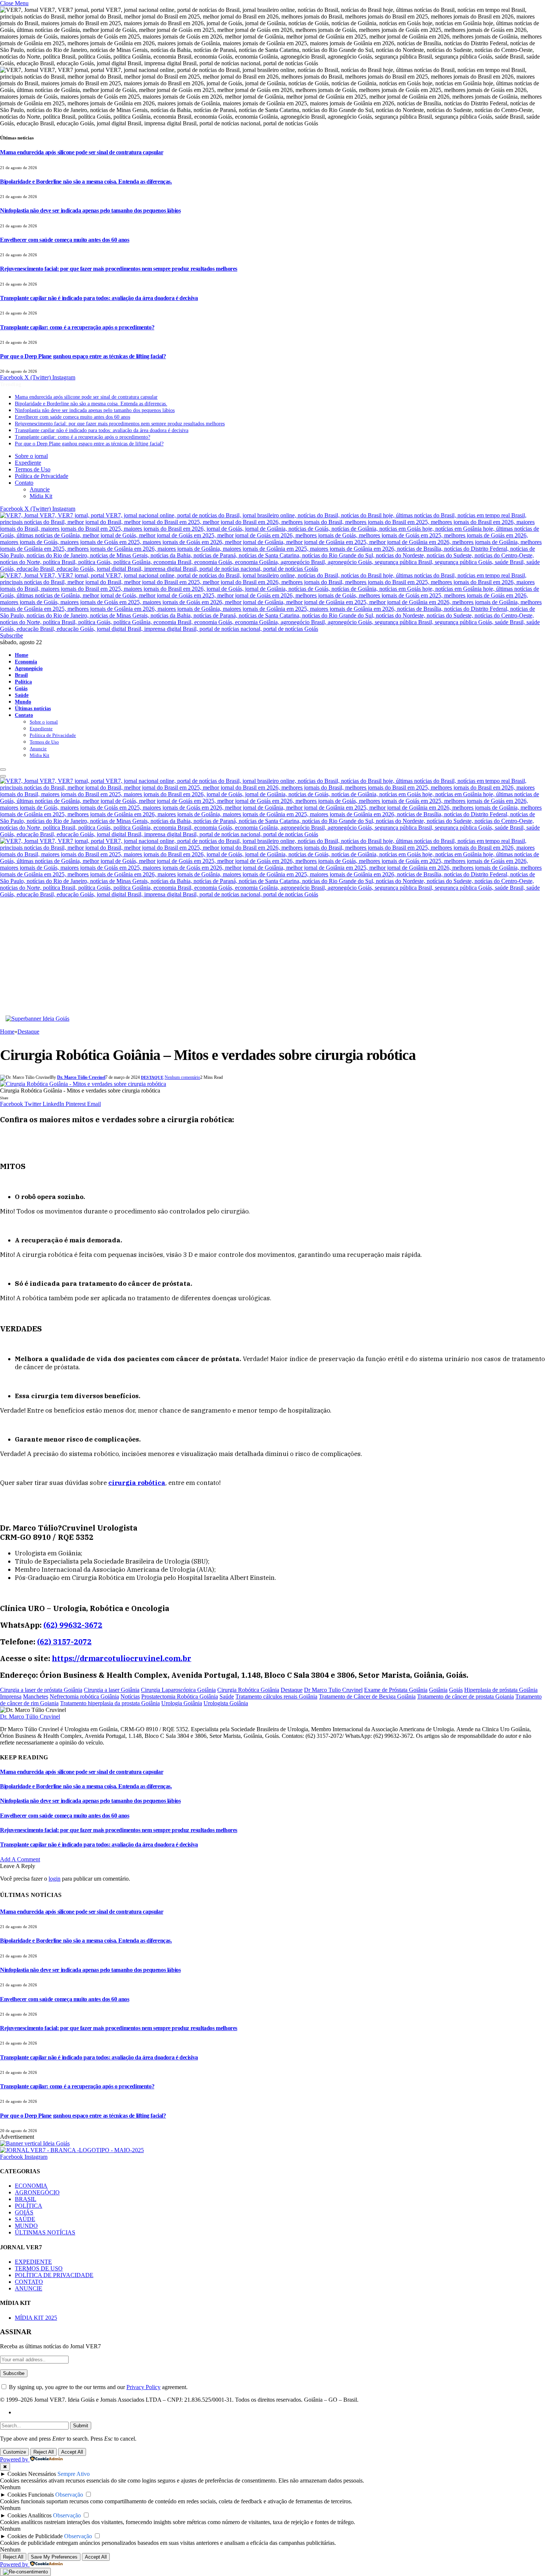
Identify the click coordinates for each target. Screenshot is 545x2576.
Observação (69, 2495)
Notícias (130, 1697)
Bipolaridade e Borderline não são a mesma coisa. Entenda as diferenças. (86, 182)
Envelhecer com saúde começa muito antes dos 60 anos (65, 240)
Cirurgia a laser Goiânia (112, 1690)
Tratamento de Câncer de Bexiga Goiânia (367, 1697)
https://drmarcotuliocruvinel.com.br (122, 1658)
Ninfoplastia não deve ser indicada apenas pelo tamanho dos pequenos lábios (90, 210)
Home (22, 655)
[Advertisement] (272, 960)
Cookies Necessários (32, 2474)
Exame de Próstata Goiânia (396, 1690)
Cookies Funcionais (31, 2495)
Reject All (44, 2452)
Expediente (28, 463)
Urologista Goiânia (226, 1703)
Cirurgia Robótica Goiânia (248, 1690)
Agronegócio (29, 668)
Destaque (152, 1077)
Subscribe (11, 635)
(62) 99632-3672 (73, 1625)
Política (23, 682)
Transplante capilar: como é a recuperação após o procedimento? (77, 327)
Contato (24, 483)
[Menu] (3, 770)
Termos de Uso (33, 469)
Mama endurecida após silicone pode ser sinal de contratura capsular (82, 152)
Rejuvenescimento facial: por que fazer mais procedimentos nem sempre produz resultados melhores (119, 269)
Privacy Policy (143, 2387)
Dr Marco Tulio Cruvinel (333, 1690)
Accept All (72, 2452)
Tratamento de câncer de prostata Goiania (465, 1697)
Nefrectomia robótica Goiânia (84, 1697)
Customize (14, 2452)
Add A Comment (20, 1859)
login (54, 1879)
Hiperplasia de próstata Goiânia (501, 1690)
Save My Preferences (54, 2557)
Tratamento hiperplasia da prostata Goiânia (110, 1703)
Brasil (21, 675)
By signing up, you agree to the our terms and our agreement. (98, 2387)
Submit (81, 2426)
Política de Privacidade (42, 476)
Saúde (22, 695)
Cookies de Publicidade (35, 2536)
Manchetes (36, 1697)
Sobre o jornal (31, 456)
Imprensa (11, 1697)
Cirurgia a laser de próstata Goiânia (41, 1690)
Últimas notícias (33, 708)
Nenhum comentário (182, 1077)
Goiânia (438, 1690)
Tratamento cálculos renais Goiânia (276, 1697)
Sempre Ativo (74, 2474)
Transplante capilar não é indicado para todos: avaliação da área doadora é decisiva (99, 298)
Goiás (21, 688)
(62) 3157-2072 (64, 1642)
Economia (26, 662)
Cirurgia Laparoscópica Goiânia (178, 1690)
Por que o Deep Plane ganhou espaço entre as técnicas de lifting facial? (83, 356)
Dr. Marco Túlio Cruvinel (81, 1077)
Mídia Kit (41, 496)
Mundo (23, 702)
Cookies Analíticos (29, 2515)
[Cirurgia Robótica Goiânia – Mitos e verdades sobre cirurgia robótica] (83, 1084)
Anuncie (40, 489)
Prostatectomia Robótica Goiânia (180, 1697)
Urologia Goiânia (182, 1703)
